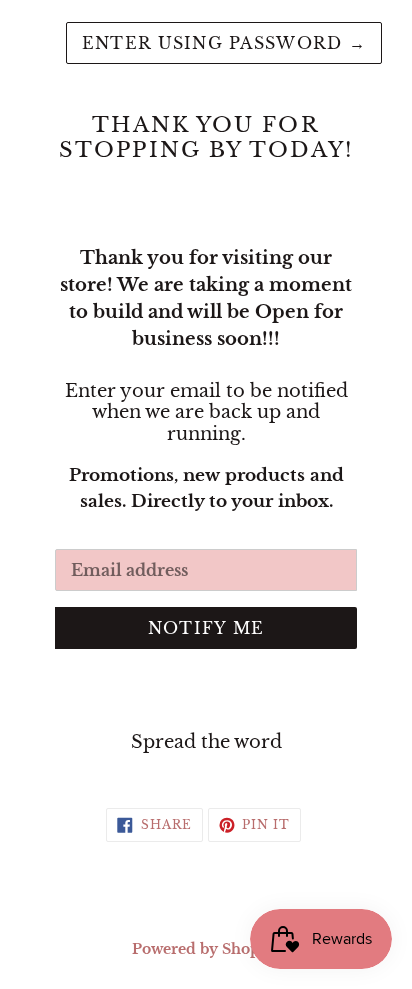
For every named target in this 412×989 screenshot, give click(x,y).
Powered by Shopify (206, 949)
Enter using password (224, 43)
